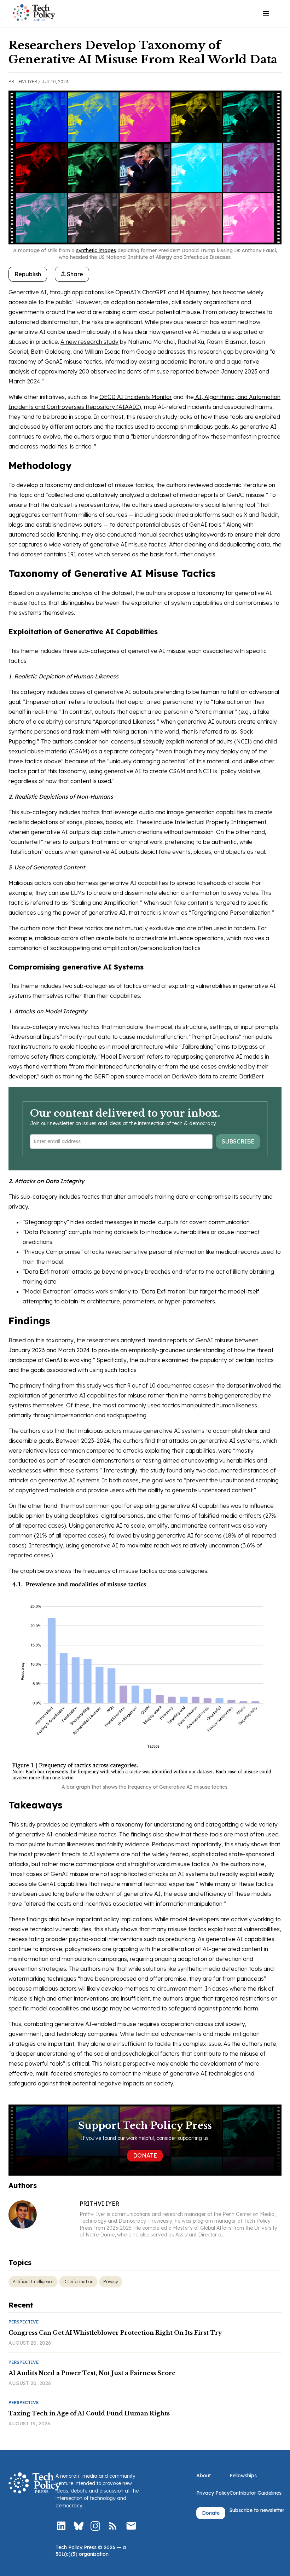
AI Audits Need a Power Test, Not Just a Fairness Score (92, 2373)
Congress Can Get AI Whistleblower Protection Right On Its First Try (115, 2333)
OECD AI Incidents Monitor (136, 397)
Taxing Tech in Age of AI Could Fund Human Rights (89, 2413)
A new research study (89, 342)
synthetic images (96, 250)
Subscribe (238, 1141)
